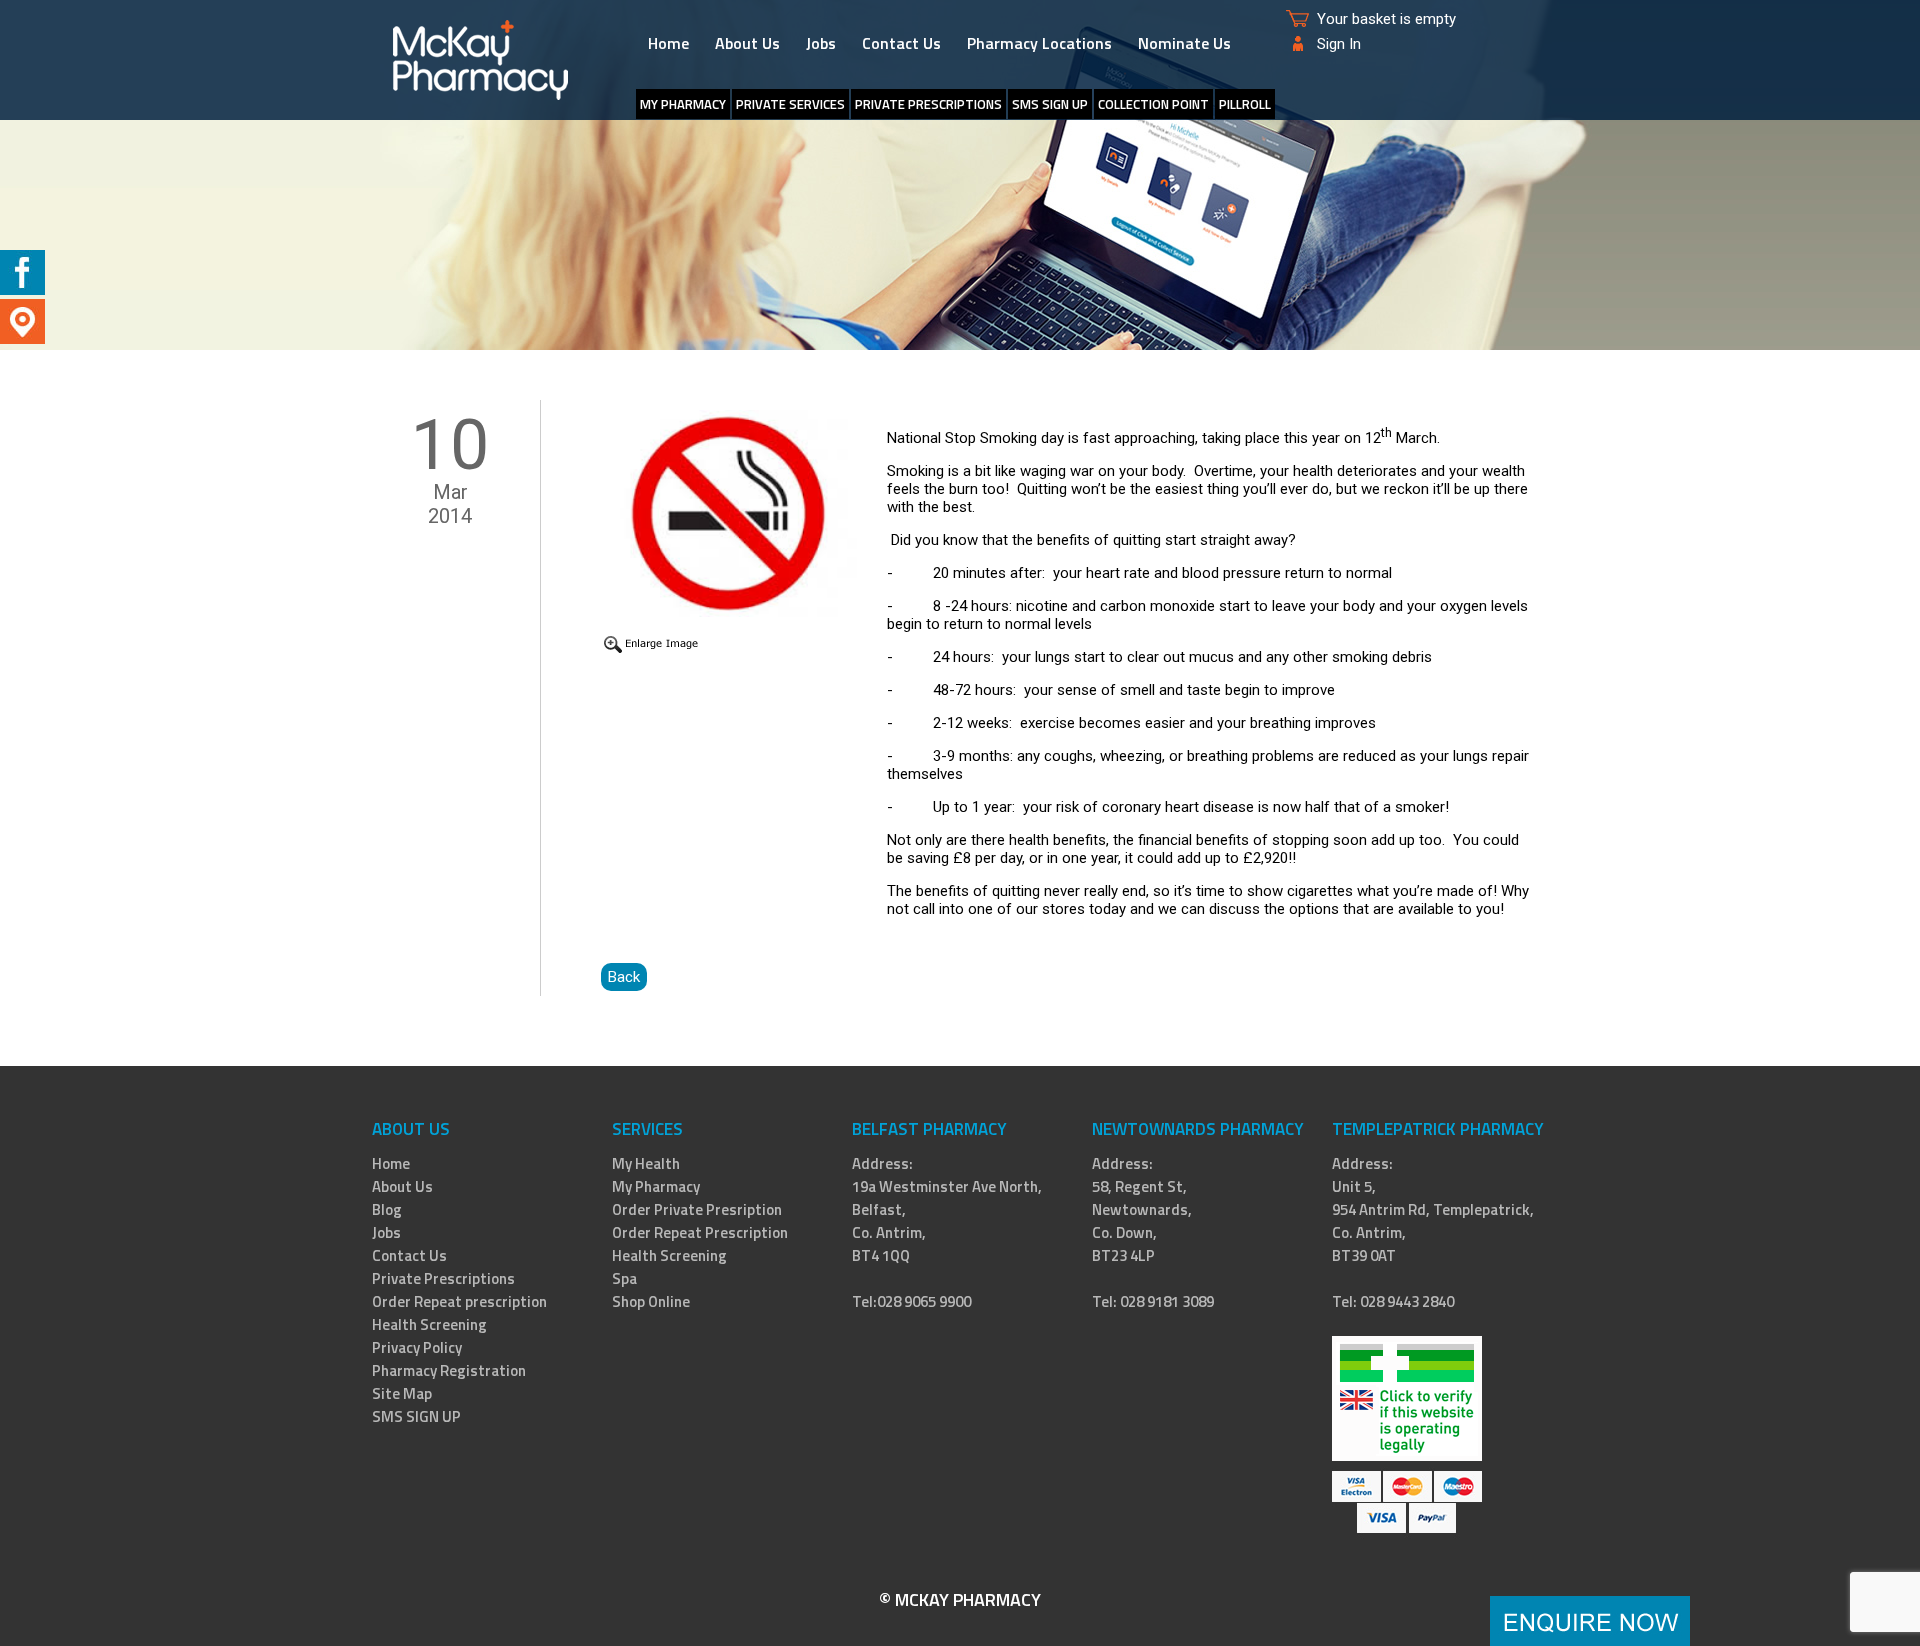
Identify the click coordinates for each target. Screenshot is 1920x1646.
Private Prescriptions (928, 104)
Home (668, 43)
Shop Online (651, 1301)
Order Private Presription (697, 1209)
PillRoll (1245, 104)
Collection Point (1153, 104)
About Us (747, 43)
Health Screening (429, 1324)
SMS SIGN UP (1050, 104)
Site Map (402, 1393)
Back (624, 977)
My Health (646, 1163)
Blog (387, 1209)
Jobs (821, 43)
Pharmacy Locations (1039, 43)
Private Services (790, 104)
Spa (624, 1278)
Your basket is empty (1386, 19)
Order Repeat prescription (459, 1301)
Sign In (1339, 44)
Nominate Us (1184, 43)
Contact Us (901, 43)
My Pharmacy (656, 1186)
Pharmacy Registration (449, 1370)
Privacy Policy (417, 1347)
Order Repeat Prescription (700, 1232)
